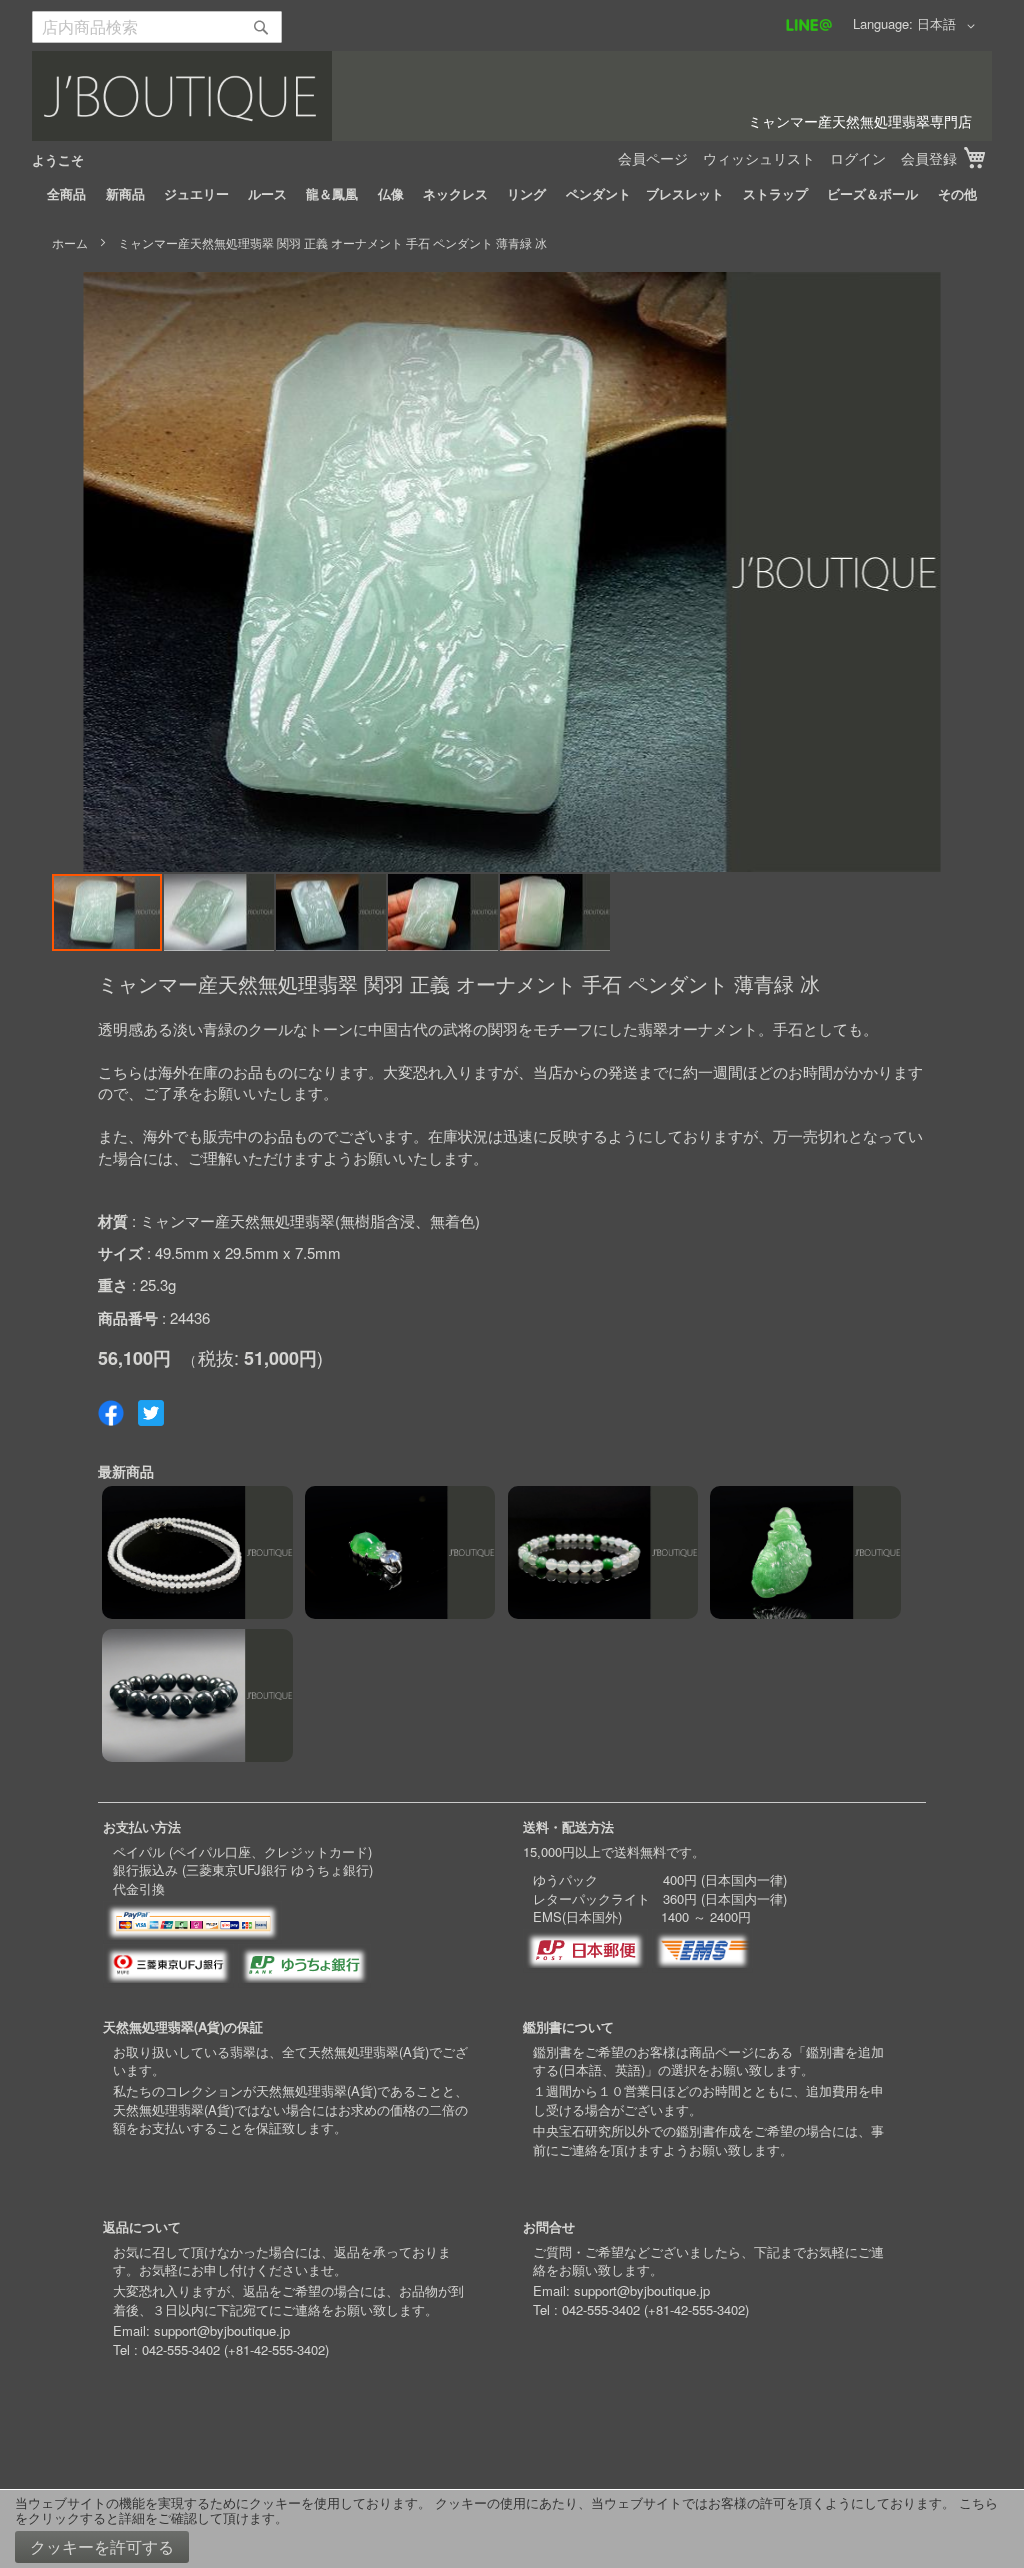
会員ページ (653, 158)
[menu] (512, 194)
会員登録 (929, 158)
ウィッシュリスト (759, 158)
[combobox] (157, 27)
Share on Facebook (111, 1413)
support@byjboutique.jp (222, 2330)
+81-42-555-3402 (276, 2349)
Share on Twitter (151, 1413)
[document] (512, 2529)
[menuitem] (66, 194)
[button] (949, 26)
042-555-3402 (181, 2349)
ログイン (858, 158)
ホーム (70, 242)
